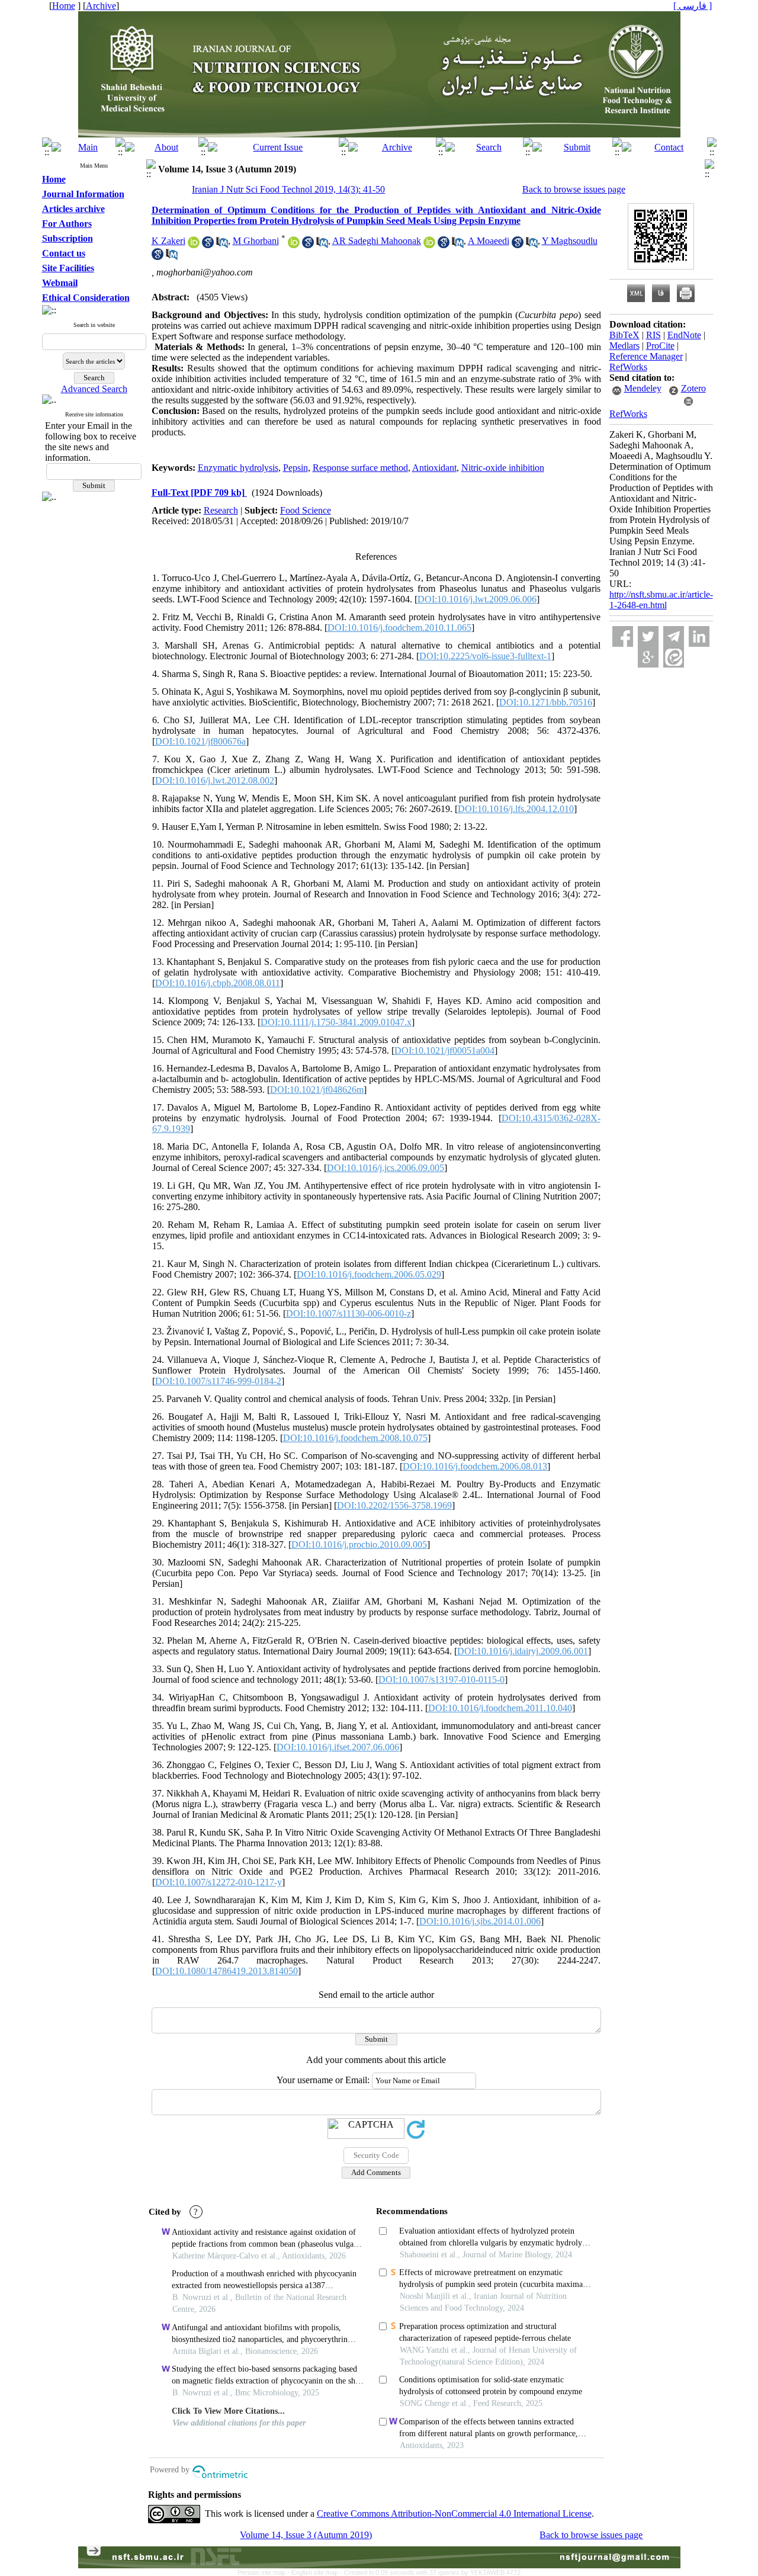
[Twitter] (648, 636)
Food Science (306, 510)
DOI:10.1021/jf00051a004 (444, 1050)
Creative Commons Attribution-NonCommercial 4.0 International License (454, 2514)
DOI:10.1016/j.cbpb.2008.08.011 (218, 983)
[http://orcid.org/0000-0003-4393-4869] (294, 245)
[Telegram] (674, 636)
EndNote (684, 335)
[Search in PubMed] (222, 245)
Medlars (624, 346)
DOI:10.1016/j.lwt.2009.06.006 (477, 599)
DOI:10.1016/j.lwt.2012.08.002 (215, 780)
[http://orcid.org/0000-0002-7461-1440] (429, 245)
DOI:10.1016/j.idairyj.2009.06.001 (523, 1651)
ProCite (660, 346)
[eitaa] (674, 657)
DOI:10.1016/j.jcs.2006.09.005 (386, 1168)
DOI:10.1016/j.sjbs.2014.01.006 (480, 1921)
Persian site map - (264, 2572)
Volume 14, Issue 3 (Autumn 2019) (306, 2535)
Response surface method (360, 468)
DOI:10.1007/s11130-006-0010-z (349, 1313)
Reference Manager (646, 356)
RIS (653, 335)
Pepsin (296, 468)
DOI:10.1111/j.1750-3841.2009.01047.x (336, 1022)
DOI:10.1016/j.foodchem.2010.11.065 (399, 628)
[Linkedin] (699, 636)
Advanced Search (94, 389)
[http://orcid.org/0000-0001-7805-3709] (194, 245)
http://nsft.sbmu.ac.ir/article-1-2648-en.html (661, 600)
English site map (316, 2572)
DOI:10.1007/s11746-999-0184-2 (218, 1381)
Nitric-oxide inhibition (503, 468)
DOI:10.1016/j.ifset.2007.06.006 (338, 1747)
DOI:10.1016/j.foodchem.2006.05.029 (369, 1274)
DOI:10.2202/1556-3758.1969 (394, 1505)
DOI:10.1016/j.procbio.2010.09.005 (359, 1544)
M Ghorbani (256, 241)
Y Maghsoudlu (570, 241)
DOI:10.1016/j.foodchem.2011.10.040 (500, 1708)
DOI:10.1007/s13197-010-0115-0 (441, 1680)
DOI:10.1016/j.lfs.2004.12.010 (516, 809)
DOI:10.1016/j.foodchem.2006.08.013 (475, 1466)
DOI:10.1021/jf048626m (317, 1090)
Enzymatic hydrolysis (238, 468)
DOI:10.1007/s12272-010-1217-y (219, 1882)
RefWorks (628, 367)
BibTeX (624, 335)
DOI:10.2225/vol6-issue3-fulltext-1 (485, 656)
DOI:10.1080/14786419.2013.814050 (227, 1971)
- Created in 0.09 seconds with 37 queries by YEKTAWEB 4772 (430, 2572)
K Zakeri (168, 241)
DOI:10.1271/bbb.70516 (546, 702)
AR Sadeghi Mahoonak (377, 241)
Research (221, 510)
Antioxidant (434, 468)
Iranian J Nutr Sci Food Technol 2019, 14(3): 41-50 (288, 189)
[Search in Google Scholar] (208, 245)
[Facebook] (623, 636)
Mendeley (643, 388)
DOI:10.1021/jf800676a (200, 741)
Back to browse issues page (574, 189)
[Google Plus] (648, 657)
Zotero (693, 388)
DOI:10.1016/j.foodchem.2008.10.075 (355, 1438)
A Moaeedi (489, 241)
